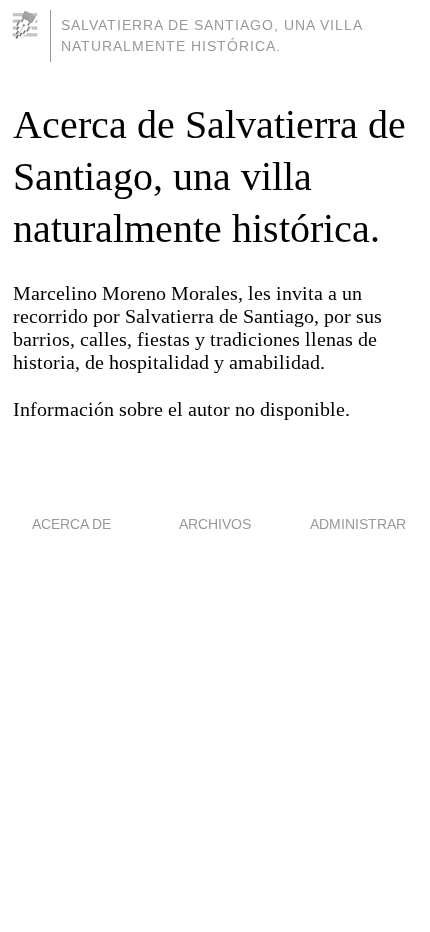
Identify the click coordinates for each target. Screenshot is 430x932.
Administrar (358, 524)
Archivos (215, 524)
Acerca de (71, 524)
